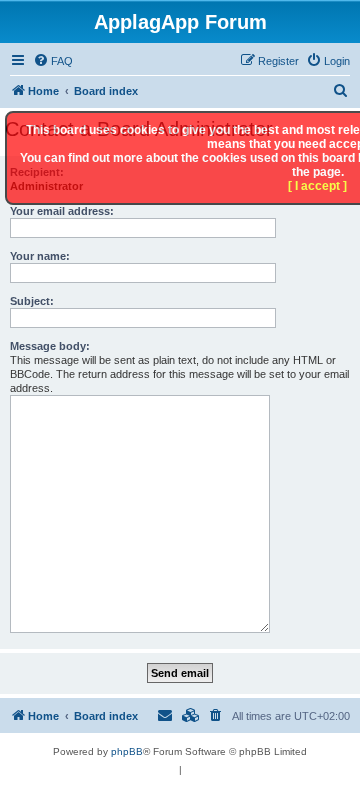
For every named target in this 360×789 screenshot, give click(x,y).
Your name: (40, 256)
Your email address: (62, 211)
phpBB (127, 751)
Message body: (50, 346)
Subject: (32, 301)
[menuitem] (53, 61)
